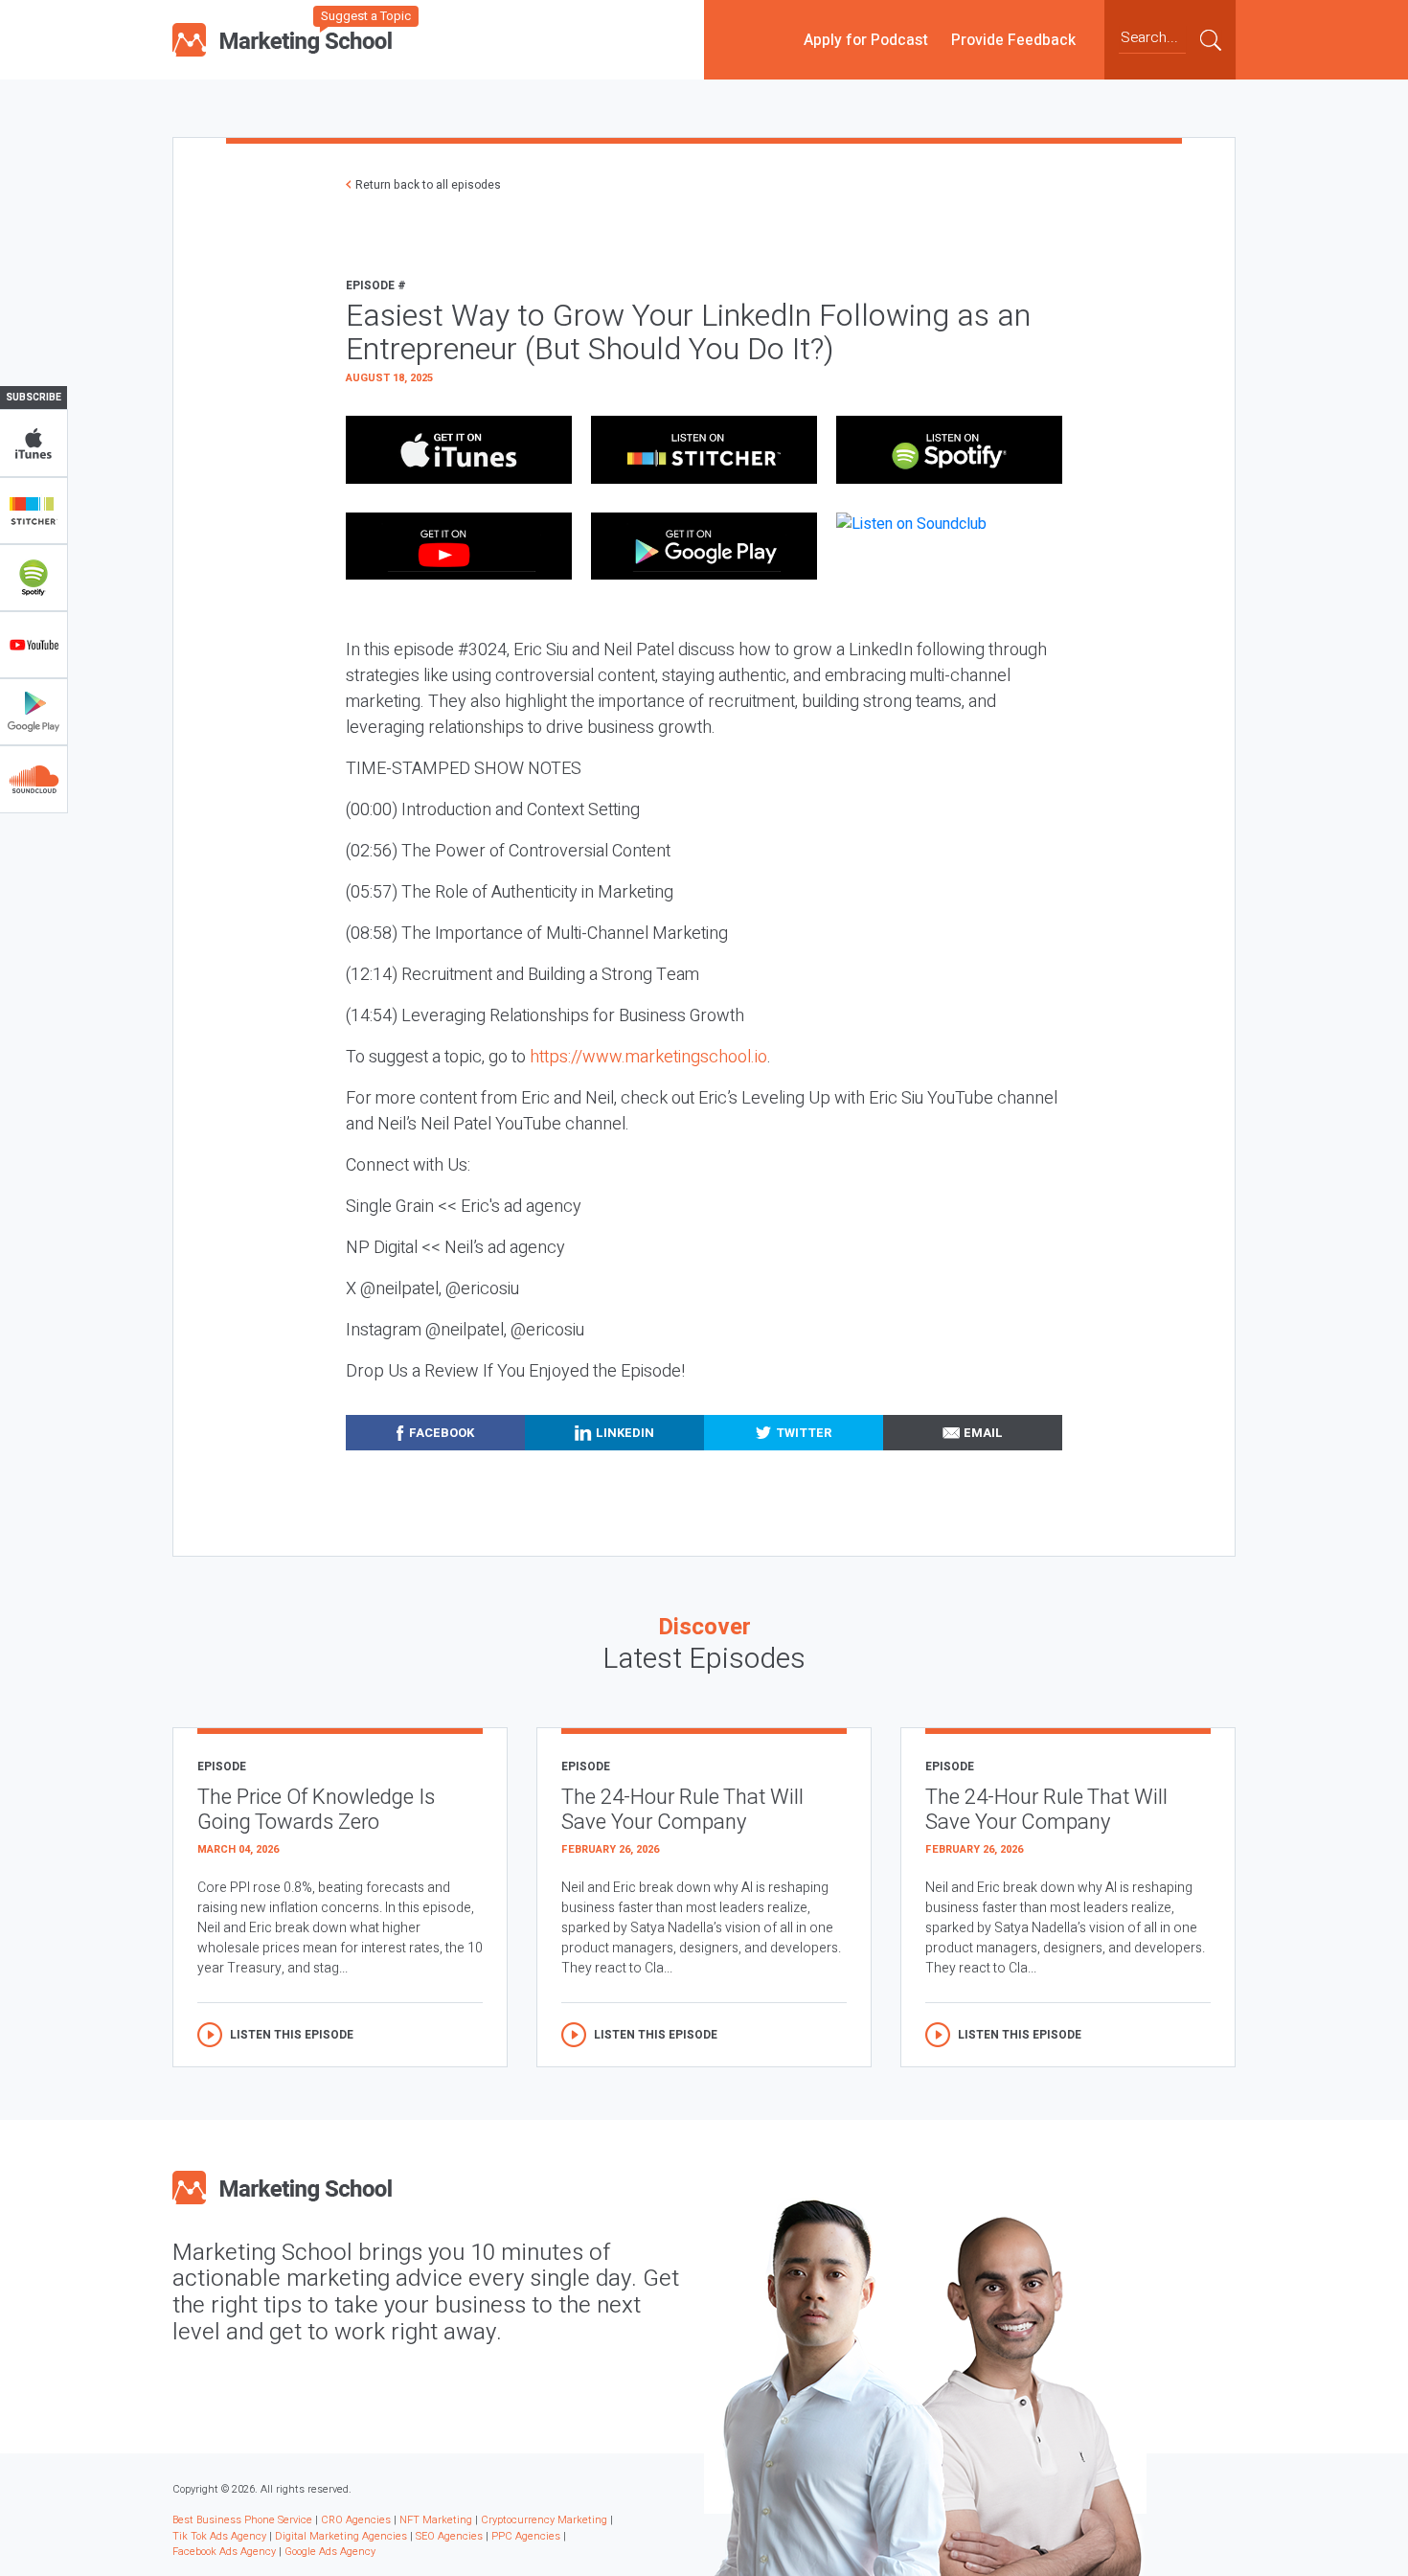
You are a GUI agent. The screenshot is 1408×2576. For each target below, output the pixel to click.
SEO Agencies (449, 2536)
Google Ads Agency (330, 2552)
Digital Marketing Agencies (341, 2536)
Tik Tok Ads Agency (219, 2536)
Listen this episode (292, 2035)
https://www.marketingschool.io (648, 1057)
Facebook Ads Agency (224, 2552)
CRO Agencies (356, 2520)
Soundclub (34, 779)
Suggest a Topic (366, 16)
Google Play (34, 712)
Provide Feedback (1013, 39)
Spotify (34, 578)
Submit (1211, 39)
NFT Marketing (436, 2520)
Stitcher (34, 511)
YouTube (34, 645)
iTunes (34, 444)
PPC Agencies (526, 2536)
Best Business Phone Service (242, 2520)
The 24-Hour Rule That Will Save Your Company (682, 1810)
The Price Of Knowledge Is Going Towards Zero (316, 1810)
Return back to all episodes (428, 185)
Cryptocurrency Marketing (544, 2520)
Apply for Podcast (866, 39)
